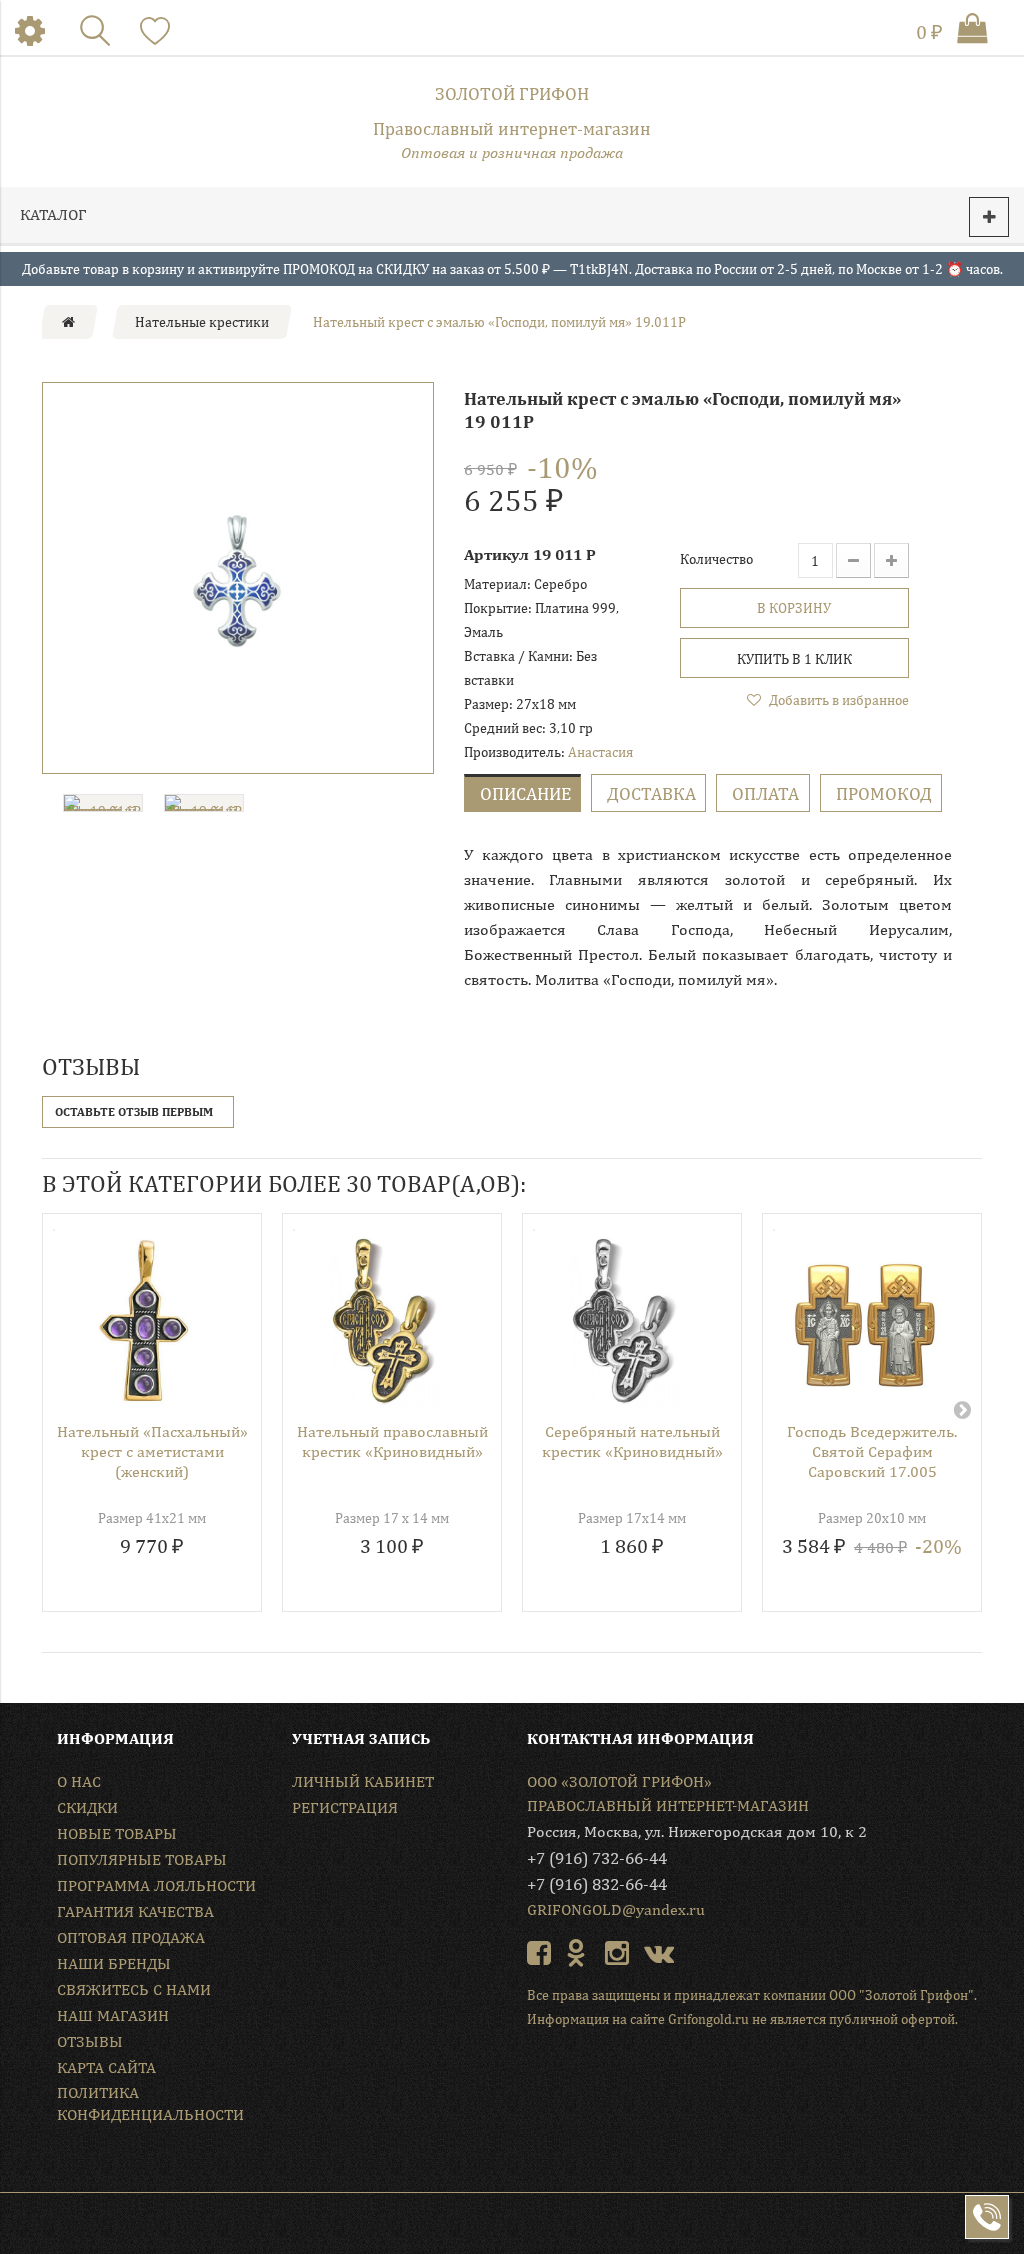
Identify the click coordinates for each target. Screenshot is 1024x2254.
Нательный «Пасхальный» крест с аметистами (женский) (152, 1451)
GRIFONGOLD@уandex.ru (616, 1909)
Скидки (87, 1807)
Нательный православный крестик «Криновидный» (392, 1441)
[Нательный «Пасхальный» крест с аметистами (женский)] (144, 1320)
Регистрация (345, 1807)
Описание (525, 793)
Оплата (765, 793)
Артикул (496, 554)
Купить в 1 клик (794, 659)
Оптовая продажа (131, 1937)
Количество (716, 559)
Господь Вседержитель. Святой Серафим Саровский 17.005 (872, 1451)
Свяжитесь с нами (134, 1989)
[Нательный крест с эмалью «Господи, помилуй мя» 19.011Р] (238, 578)
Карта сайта (106, 2067)
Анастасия (600, 752)
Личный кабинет (363, 1781)
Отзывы (90, 2041)
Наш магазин (113, 2015)
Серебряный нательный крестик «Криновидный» (632, 1441)
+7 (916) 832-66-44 (597, 1884)
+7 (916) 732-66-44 (597, 1858)
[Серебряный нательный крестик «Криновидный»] (624, 1320)
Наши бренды (114, 1963)
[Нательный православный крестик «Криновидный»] (384, 1320)
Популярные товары (142, 1859)
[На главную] (68, 322)
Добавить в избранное (837, 700)
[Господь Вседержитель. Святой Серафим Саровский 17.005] (864, 1320)
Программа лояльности (156, 1885)
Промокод (884, 793)
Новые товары (117, 1833)
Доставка (651, 793)
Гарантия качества (135, 1911)
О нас (79, 1781)
